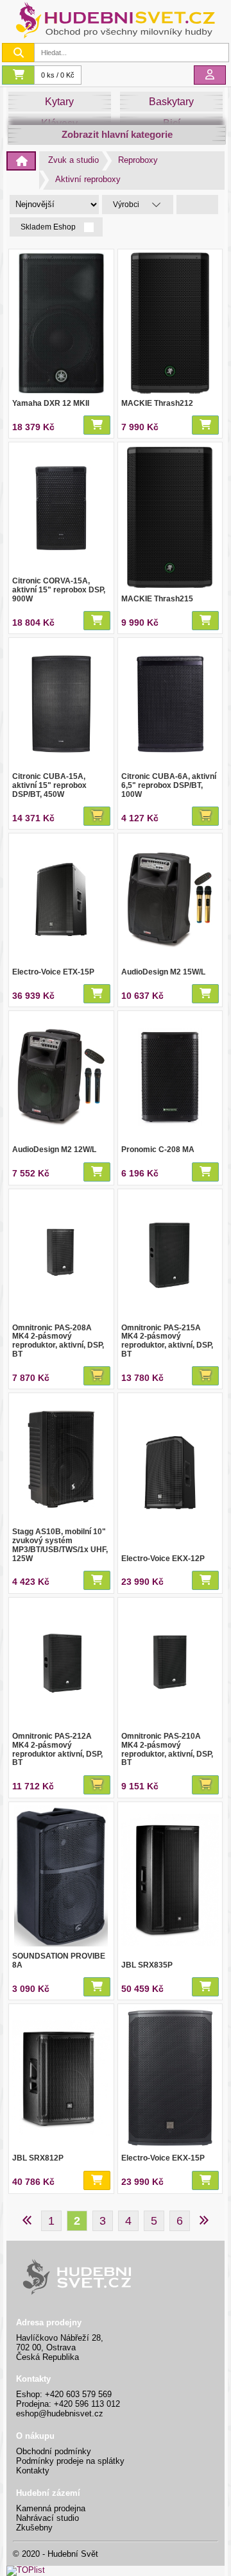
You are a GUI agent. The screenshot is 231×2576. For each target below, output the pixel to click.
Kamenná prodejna (51, 2508)
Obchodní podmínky (54, 2451)
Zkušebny (34, 2528)
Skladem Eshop (49, 227)
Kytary (59, 102)
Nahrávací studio (47, 2518)
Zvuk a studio (73, 160)
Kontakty (33, 2471)
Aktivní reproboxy (88, 179)
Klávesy (59, 123)
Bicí (172, 123)
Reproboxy (138, 160)
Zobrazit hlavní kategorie (117, 134)
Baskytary (171, 102)
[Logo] (116, 37)
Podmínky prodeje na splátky (70, 2461)
